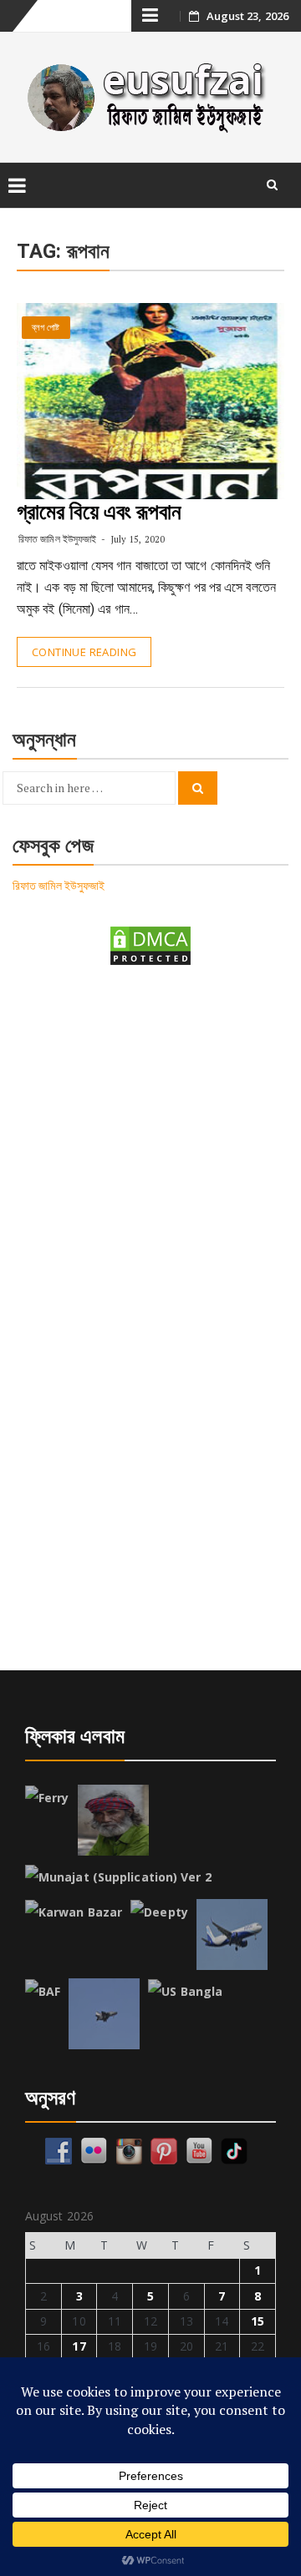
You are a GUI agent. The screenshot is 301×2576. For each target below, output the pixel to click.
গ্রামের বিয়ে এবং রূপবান (99, 512)
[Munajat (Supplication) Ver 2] (118, 1877)
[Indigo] (232, 1935)
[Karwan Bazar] (74, 1912)
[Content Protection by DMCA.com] (150, 945)
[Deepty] (159, 1912)
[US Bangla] (185, 1992)
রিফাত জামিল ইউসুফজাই (57, 539)
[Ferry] (47, 1798)
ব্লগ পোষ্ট (46, 328)
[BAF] (43, 1992)
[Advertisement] (150, 1147)
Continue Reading (84, 652)
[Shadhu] (113, 1820)
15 (258, 2321)
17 (79, 2346)
